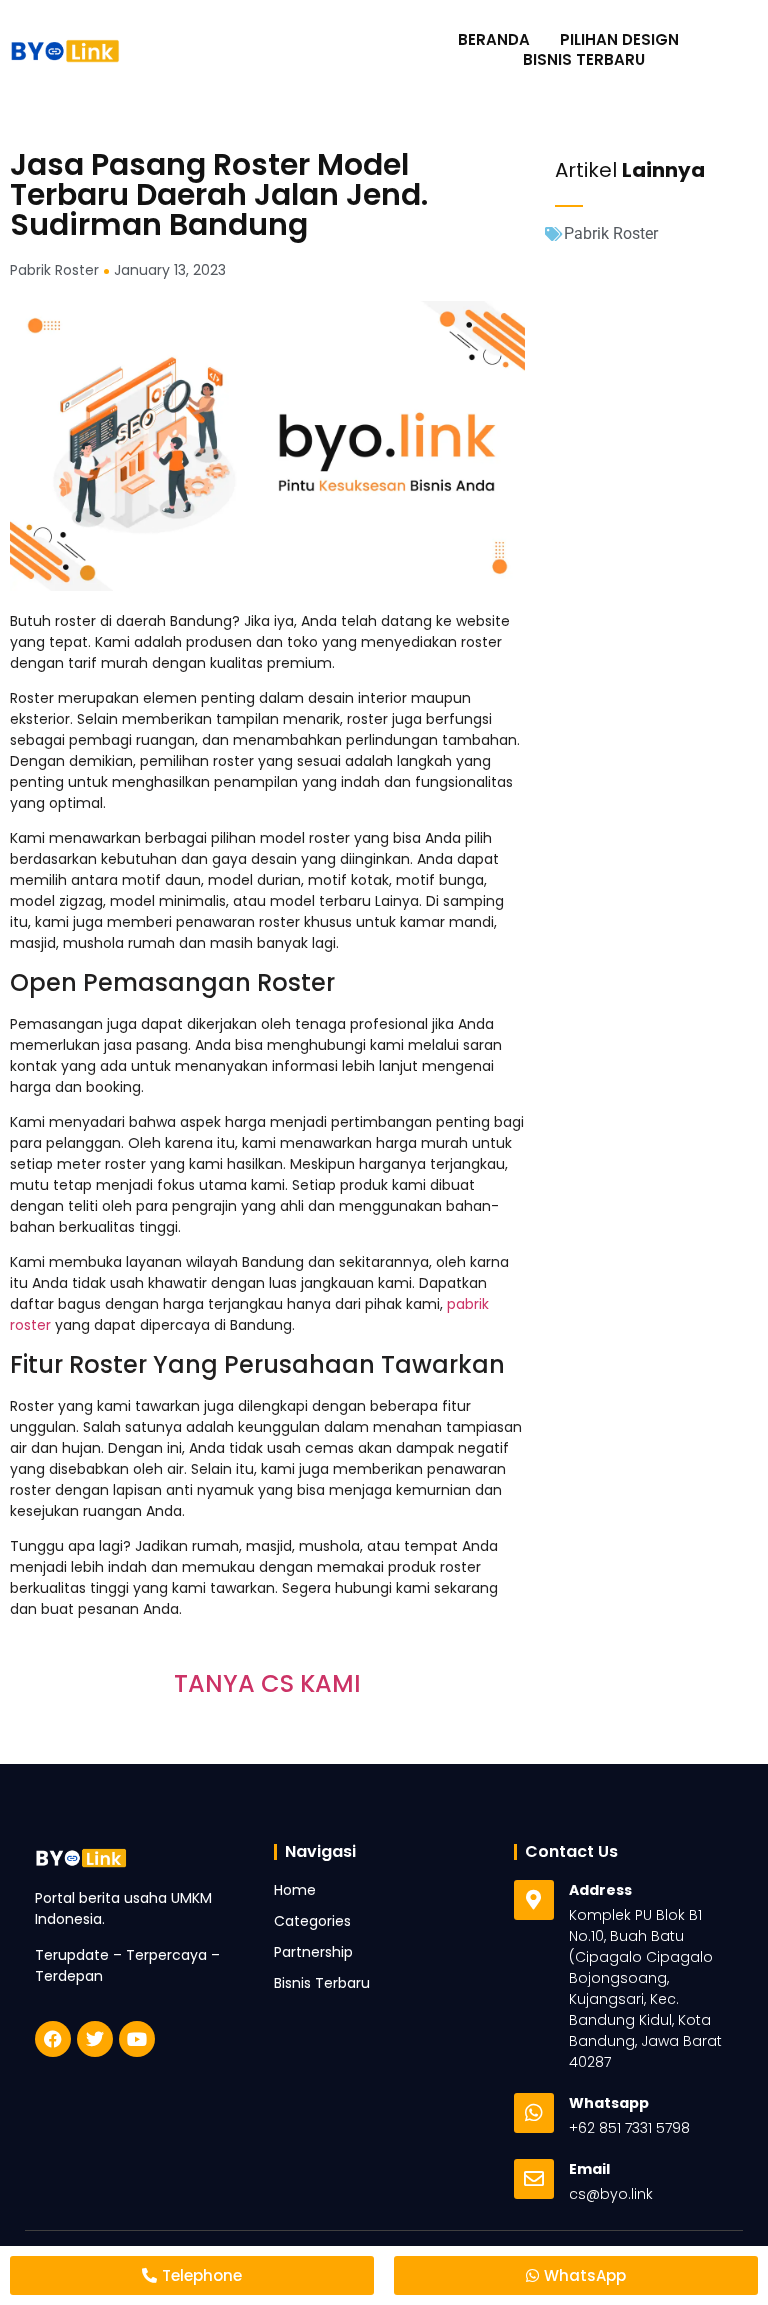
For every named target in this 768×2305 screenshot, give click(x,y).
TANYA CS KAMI (267, 1683)
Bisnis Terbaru (584, 60)
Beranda (494, 40)
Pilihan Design (619, 40)
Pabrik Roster (611, 233)
